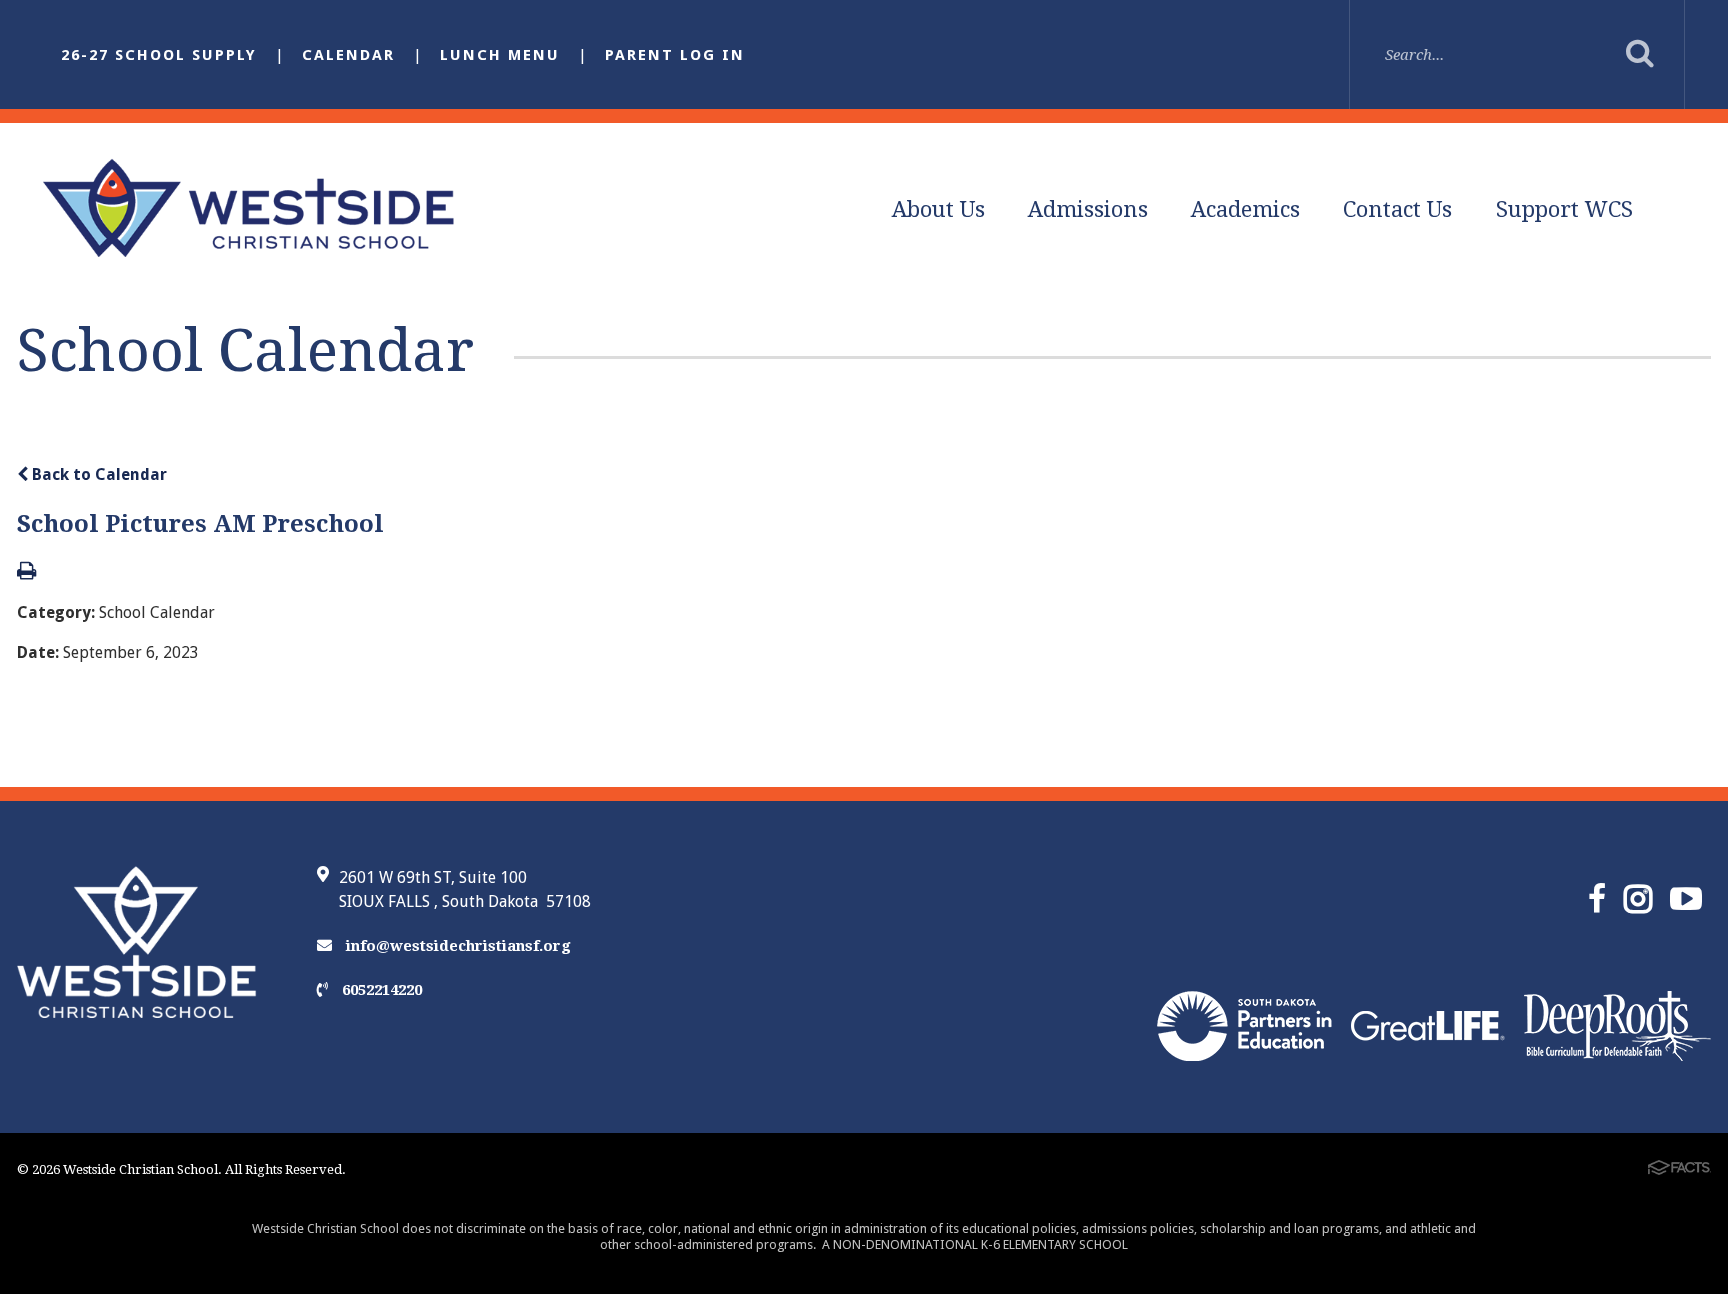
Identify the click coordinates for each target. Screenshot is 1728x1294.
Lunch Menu (500, 55)
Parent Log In (675, 55)
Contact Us (1397, 209)
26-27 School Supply (159, 55)
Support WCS (1564, 209)
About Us (938, 209)
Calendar (348, 55)
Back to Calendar (97, 474)
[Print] (26, 572)
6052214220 (380, 990)
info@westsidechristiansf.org (456, 946)
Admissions (1088, 209)
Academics (1245, 209)
